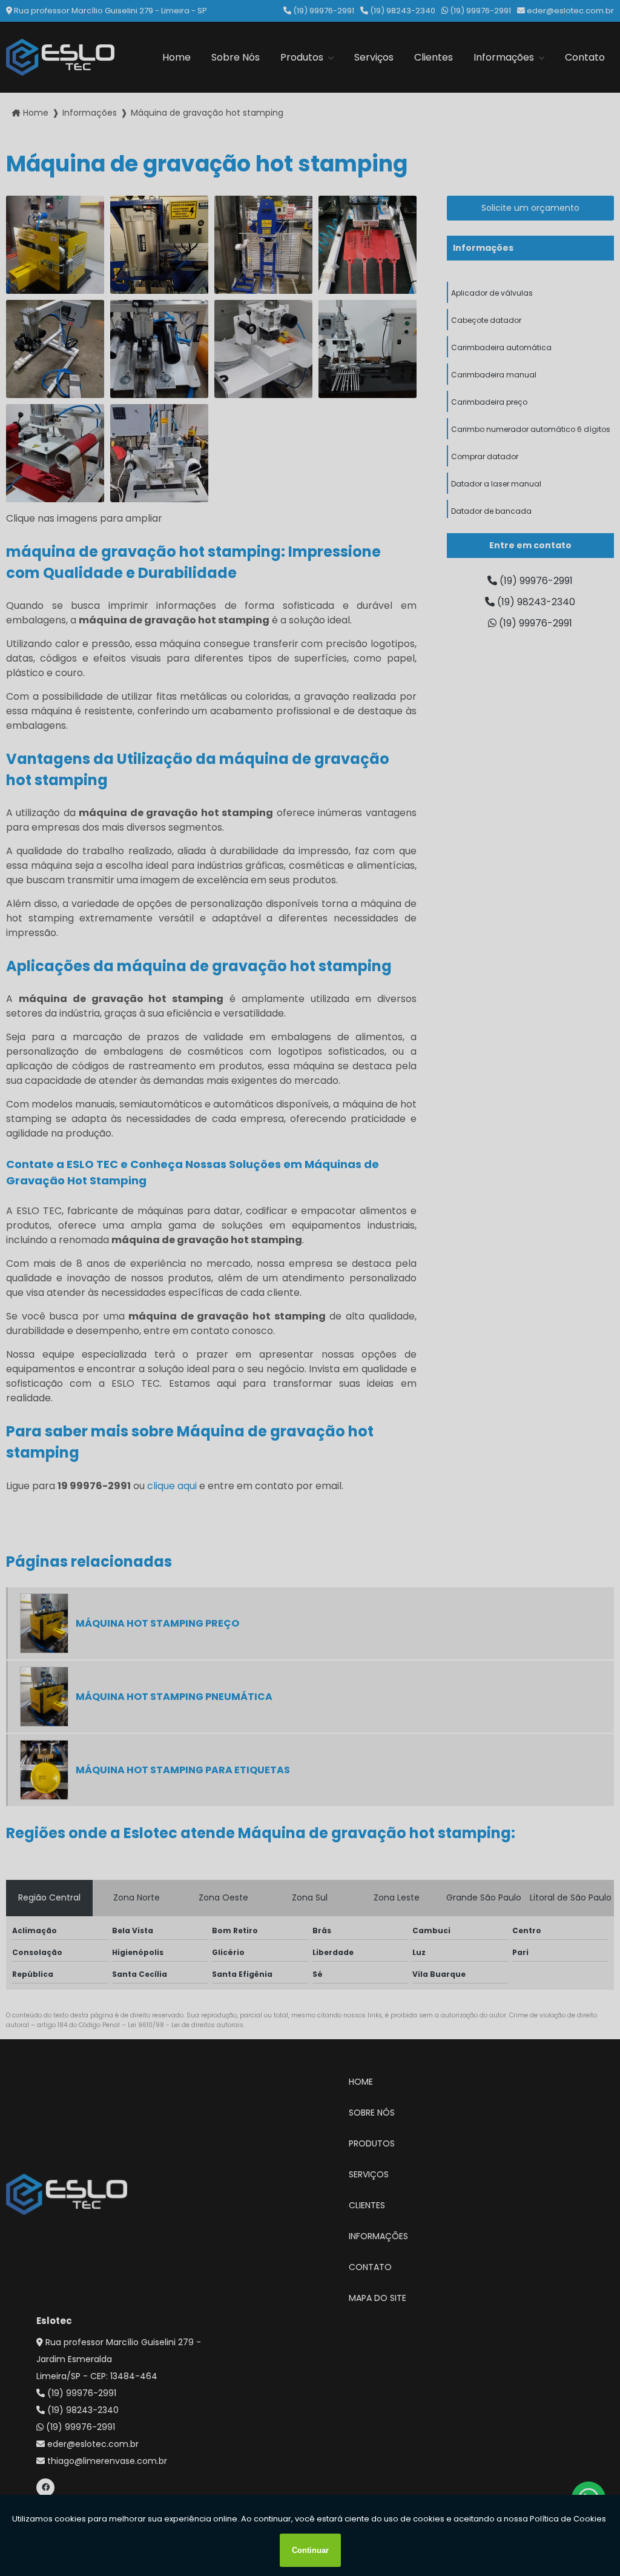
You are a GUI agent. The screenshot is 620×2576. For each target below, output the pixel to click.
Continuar (310, 2550)
